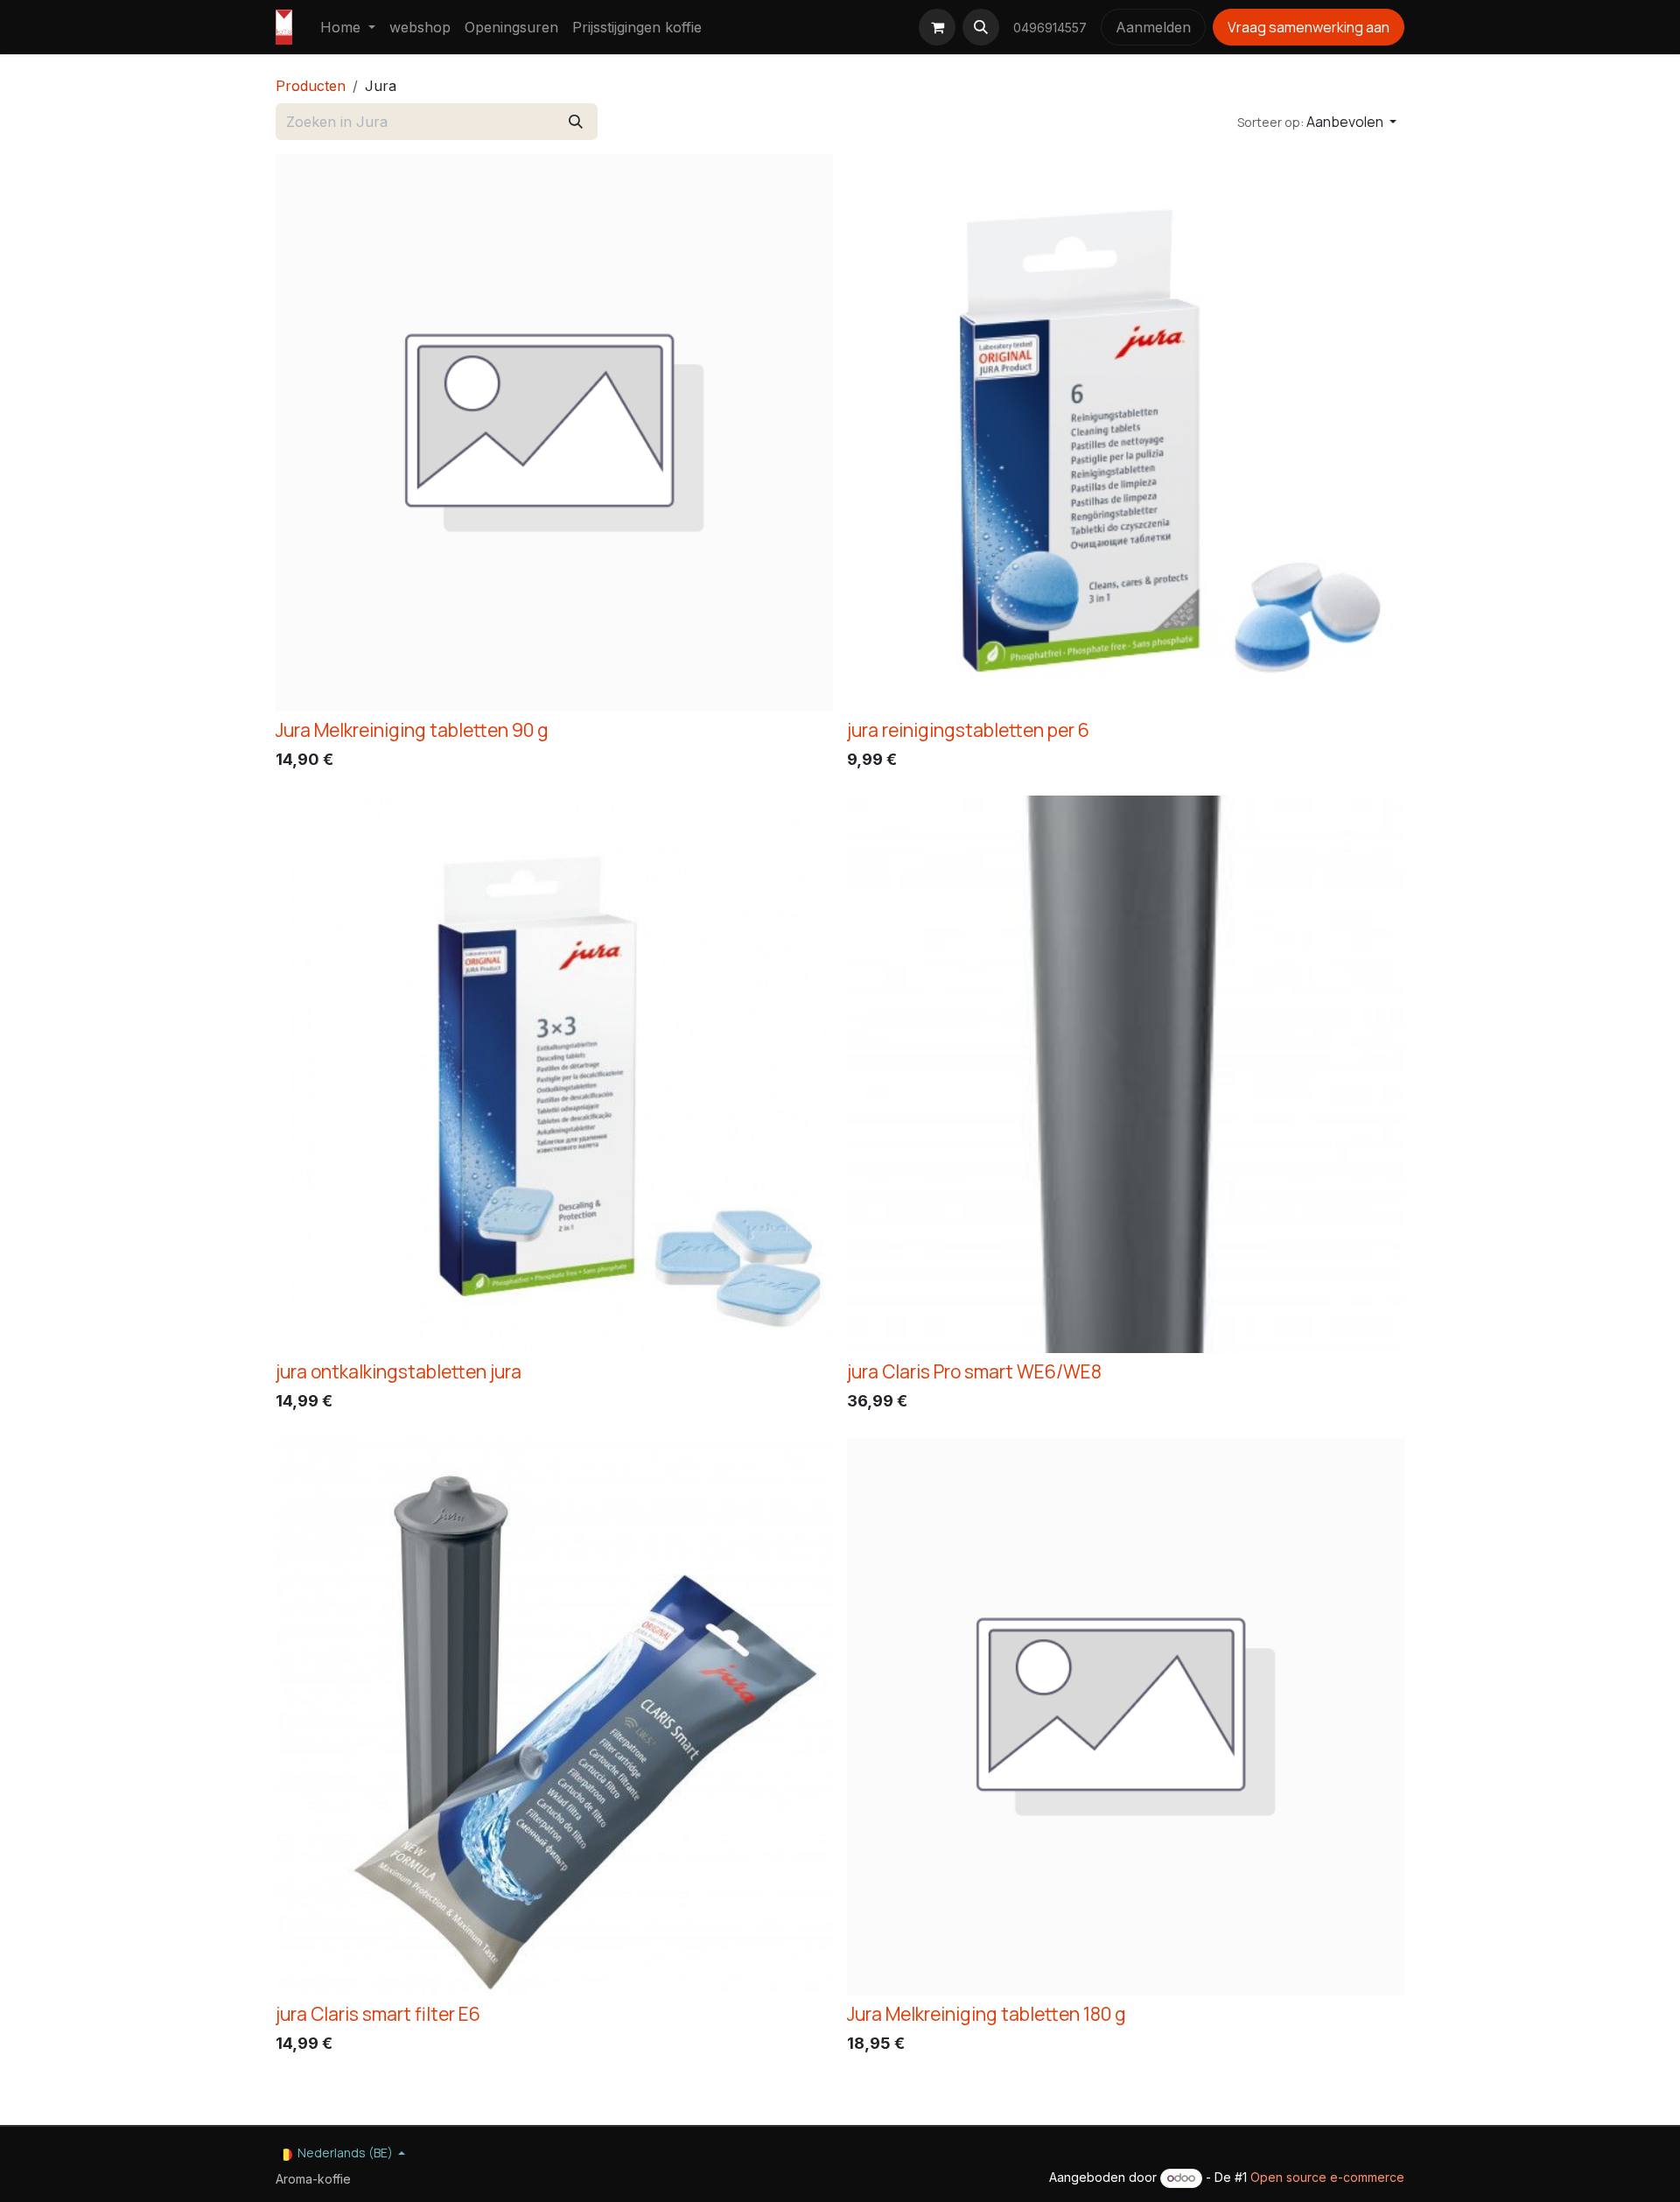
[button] (981, 27)
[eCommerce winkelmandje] (937, 27)
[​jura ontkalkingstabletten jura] (554, 1074)
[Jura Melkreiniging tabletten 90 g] (554, 433)
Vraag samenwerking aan (1309, 27)
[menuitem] (348, 27)
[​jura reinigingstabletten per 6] (1126, 433)
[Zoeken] (576, 122)
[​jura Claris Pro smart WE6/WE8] (1126, 1074)
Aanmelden (1153, 27)
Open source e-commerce (1327, 2177)
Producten (311, 86)
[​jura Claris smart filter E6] (554, 1717)
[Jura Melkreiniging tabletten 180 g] (1126, 1717)
